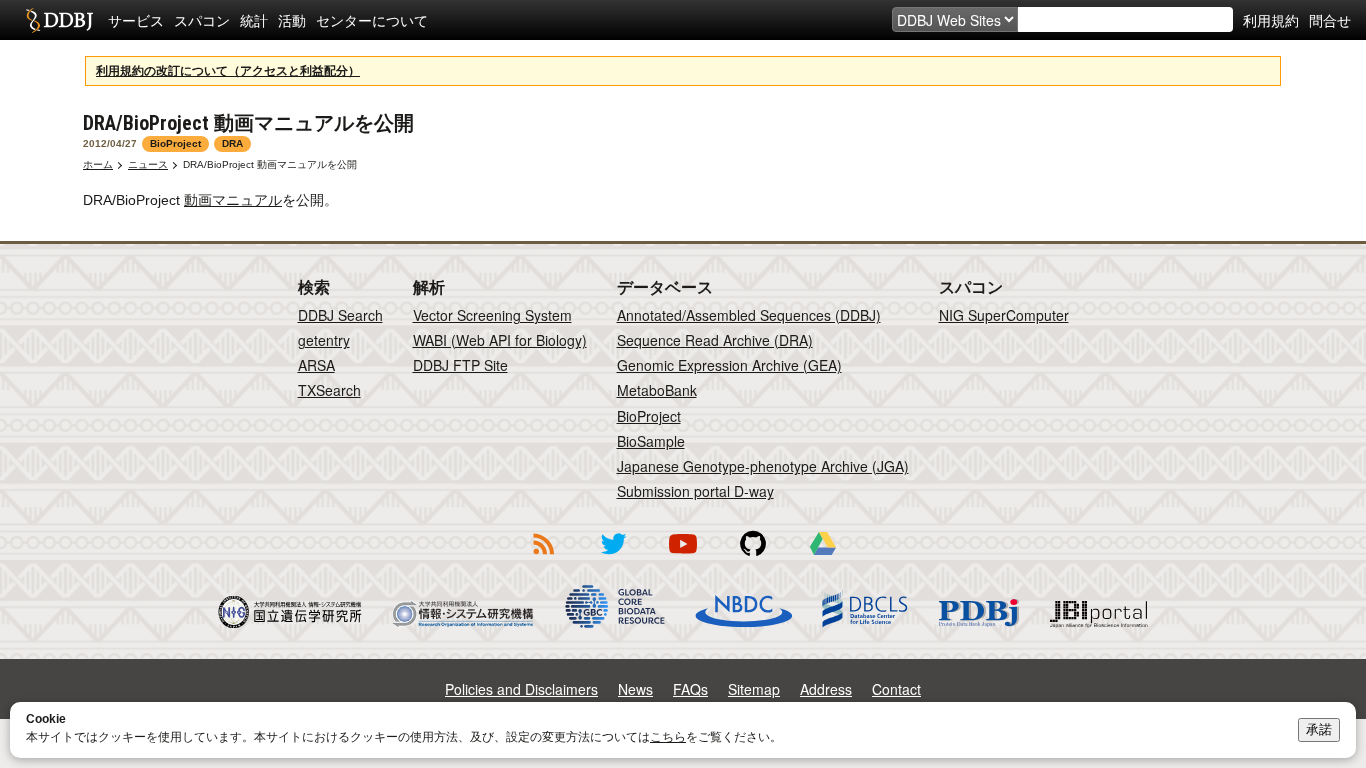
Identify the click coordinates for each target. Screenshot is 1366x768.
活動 (292, 20)
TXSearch (329, 390)
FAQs (690, 689)
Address (826, 689)
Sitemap (754, 689)
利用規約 (1271, 20)
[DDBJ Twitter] (613, 558)
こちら (668, 737)
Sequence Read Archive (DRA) (715, 340)
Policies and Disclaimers (521, 689)
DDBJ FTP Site (460, 365)
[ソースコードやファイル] (753, 558)
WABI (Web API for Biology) (500, 340)
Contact (896, 689)
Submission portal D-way (695, 491)
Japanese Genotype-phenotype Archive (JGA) (763, 466)
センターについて (372, 20)
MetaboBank (657, 390)
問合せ (1330, 20)
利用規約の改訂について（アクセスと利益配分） (228, 71)
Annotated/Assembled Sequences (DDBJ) (749, 315)
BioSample (651, 441)
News (635, 689)
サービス (136, 20)
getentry (324, 340)
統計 (254, 20)
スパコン (202, 20)
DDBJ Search (340, 315)
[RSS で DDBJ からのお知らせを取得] (543, 558)
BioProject (649, 416)
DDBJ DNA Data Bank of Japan (59, 20)
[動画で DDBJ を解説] (683, 558)
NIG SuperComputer (1004, 315)
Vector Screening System (492, 315)
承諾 (1319, 729)
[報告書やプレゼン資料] (823, 558)
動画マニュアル (233, 200)
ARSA (316, 365)
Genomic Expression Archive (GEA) (729, 365)
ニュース (148, 164)
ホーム (98, 164)
